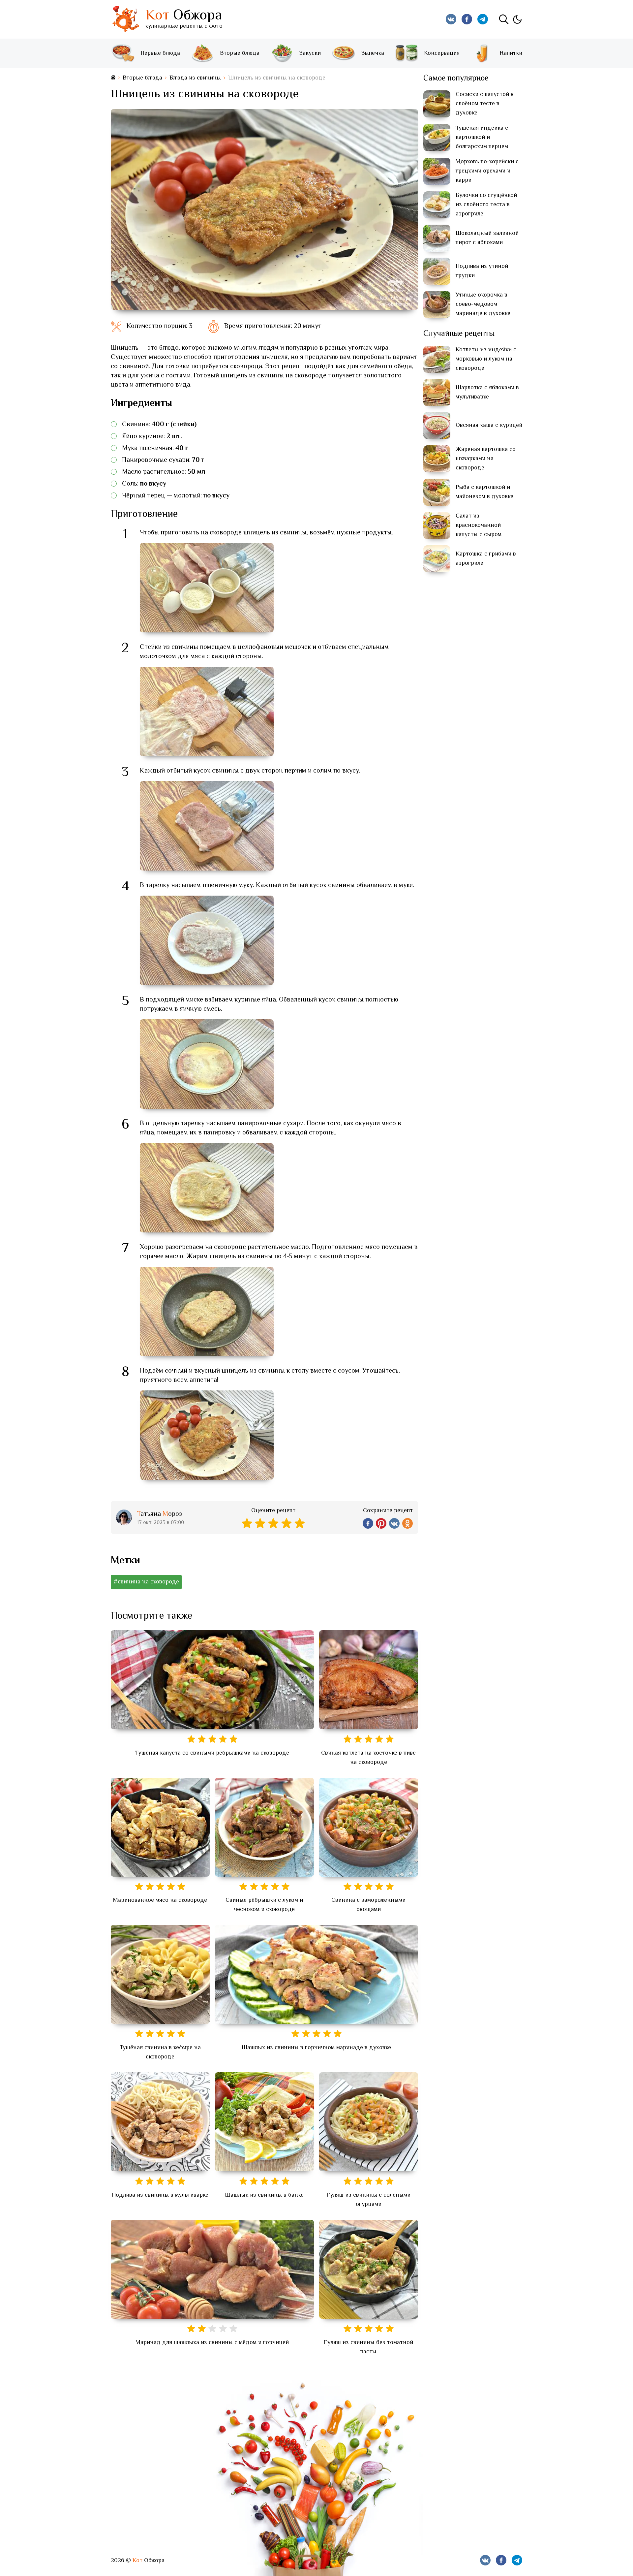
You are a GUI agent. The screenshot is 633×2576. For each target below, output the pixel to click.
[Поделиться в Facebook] (368, 1523)
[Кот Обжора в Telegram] (483, 19)
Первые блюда (160, 53)
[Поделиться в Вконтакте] (394, 1523)
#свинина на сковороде (146, 1582)
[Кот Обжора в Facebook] (467, 19)
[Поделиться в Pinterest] (381, 1523)
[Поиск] (504, 19)
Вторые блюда (240, 53)
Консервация (442, 53)
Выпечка (373, 53)
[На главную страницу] (113, 78)
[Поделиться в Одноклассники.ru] (407, 1523)
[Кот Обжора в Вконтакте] (451, 19)
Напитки (511, 53)
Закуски (310, 53)
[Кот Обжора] (125, 19)
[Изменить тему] (517, 19)
